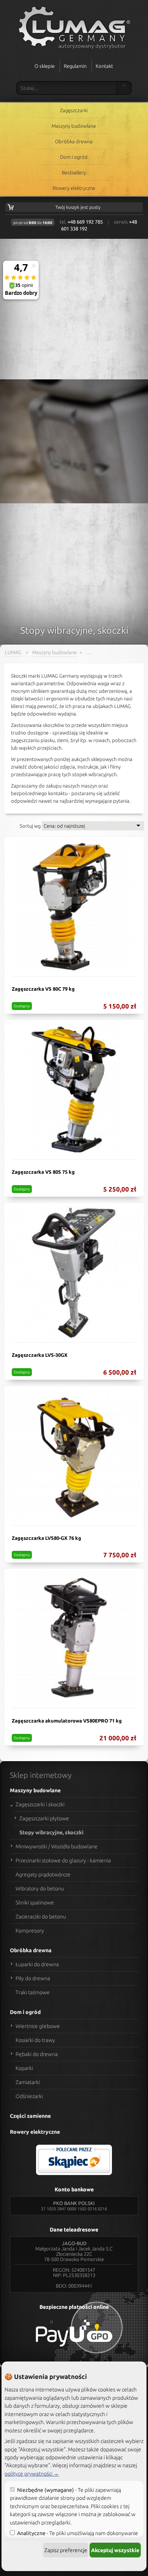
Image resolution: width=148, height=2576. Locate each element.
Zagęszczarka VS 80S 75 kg (43, 1172)
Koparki (24, 2068)
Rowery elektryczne (74, 188)
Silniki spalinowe (35, 1903)
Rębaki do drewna (37, 2054)
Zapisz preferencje (66, 2550)
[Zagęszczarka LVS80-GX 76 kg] (74, 1456)
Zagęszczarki (74, 110)
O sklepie (45, 66)
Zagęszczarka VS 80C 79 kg (43, 989)
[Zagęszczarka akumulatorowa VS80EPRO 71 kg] (74, 1638)
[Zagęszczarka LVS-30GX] (74, 1273)
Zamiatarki (28, 2082)
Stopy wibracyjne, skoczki (51, 1832)
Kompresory (30, 1931)
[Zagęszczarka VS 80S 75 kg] (74, 1090)
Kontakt (104, 66)
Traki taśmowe (33, 1992)
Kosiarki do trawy (35, 2040)
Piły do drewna (33, 1978)
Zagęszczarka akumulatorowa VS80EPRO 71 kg (67, 1721)
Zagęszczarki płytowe (44, 1818)
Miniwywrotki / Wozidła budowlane (57, 1846)
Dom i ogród (74, 157)
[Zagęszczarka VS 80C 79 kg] (74, 907)
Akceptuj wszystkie (115, 2550)
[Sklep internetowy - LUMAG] (74, 28)
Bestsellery (74, 172)
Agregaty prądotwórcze (43, 1874)
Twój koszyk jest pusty (78, 207)
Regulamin (75, 66)
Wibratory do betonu (40, 1889)
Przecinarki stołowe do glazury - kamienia (63, 1860)
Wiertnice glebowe (38, 2026)
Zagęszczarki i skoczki (40, 1804)
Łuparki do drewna (37, 1964)
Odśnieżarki (29, 2096)
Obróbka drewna (74, 141)
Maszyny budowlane (74, 126)
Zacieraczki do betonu (41, 1917)
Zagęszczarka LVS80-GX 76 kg (46, 1538)
